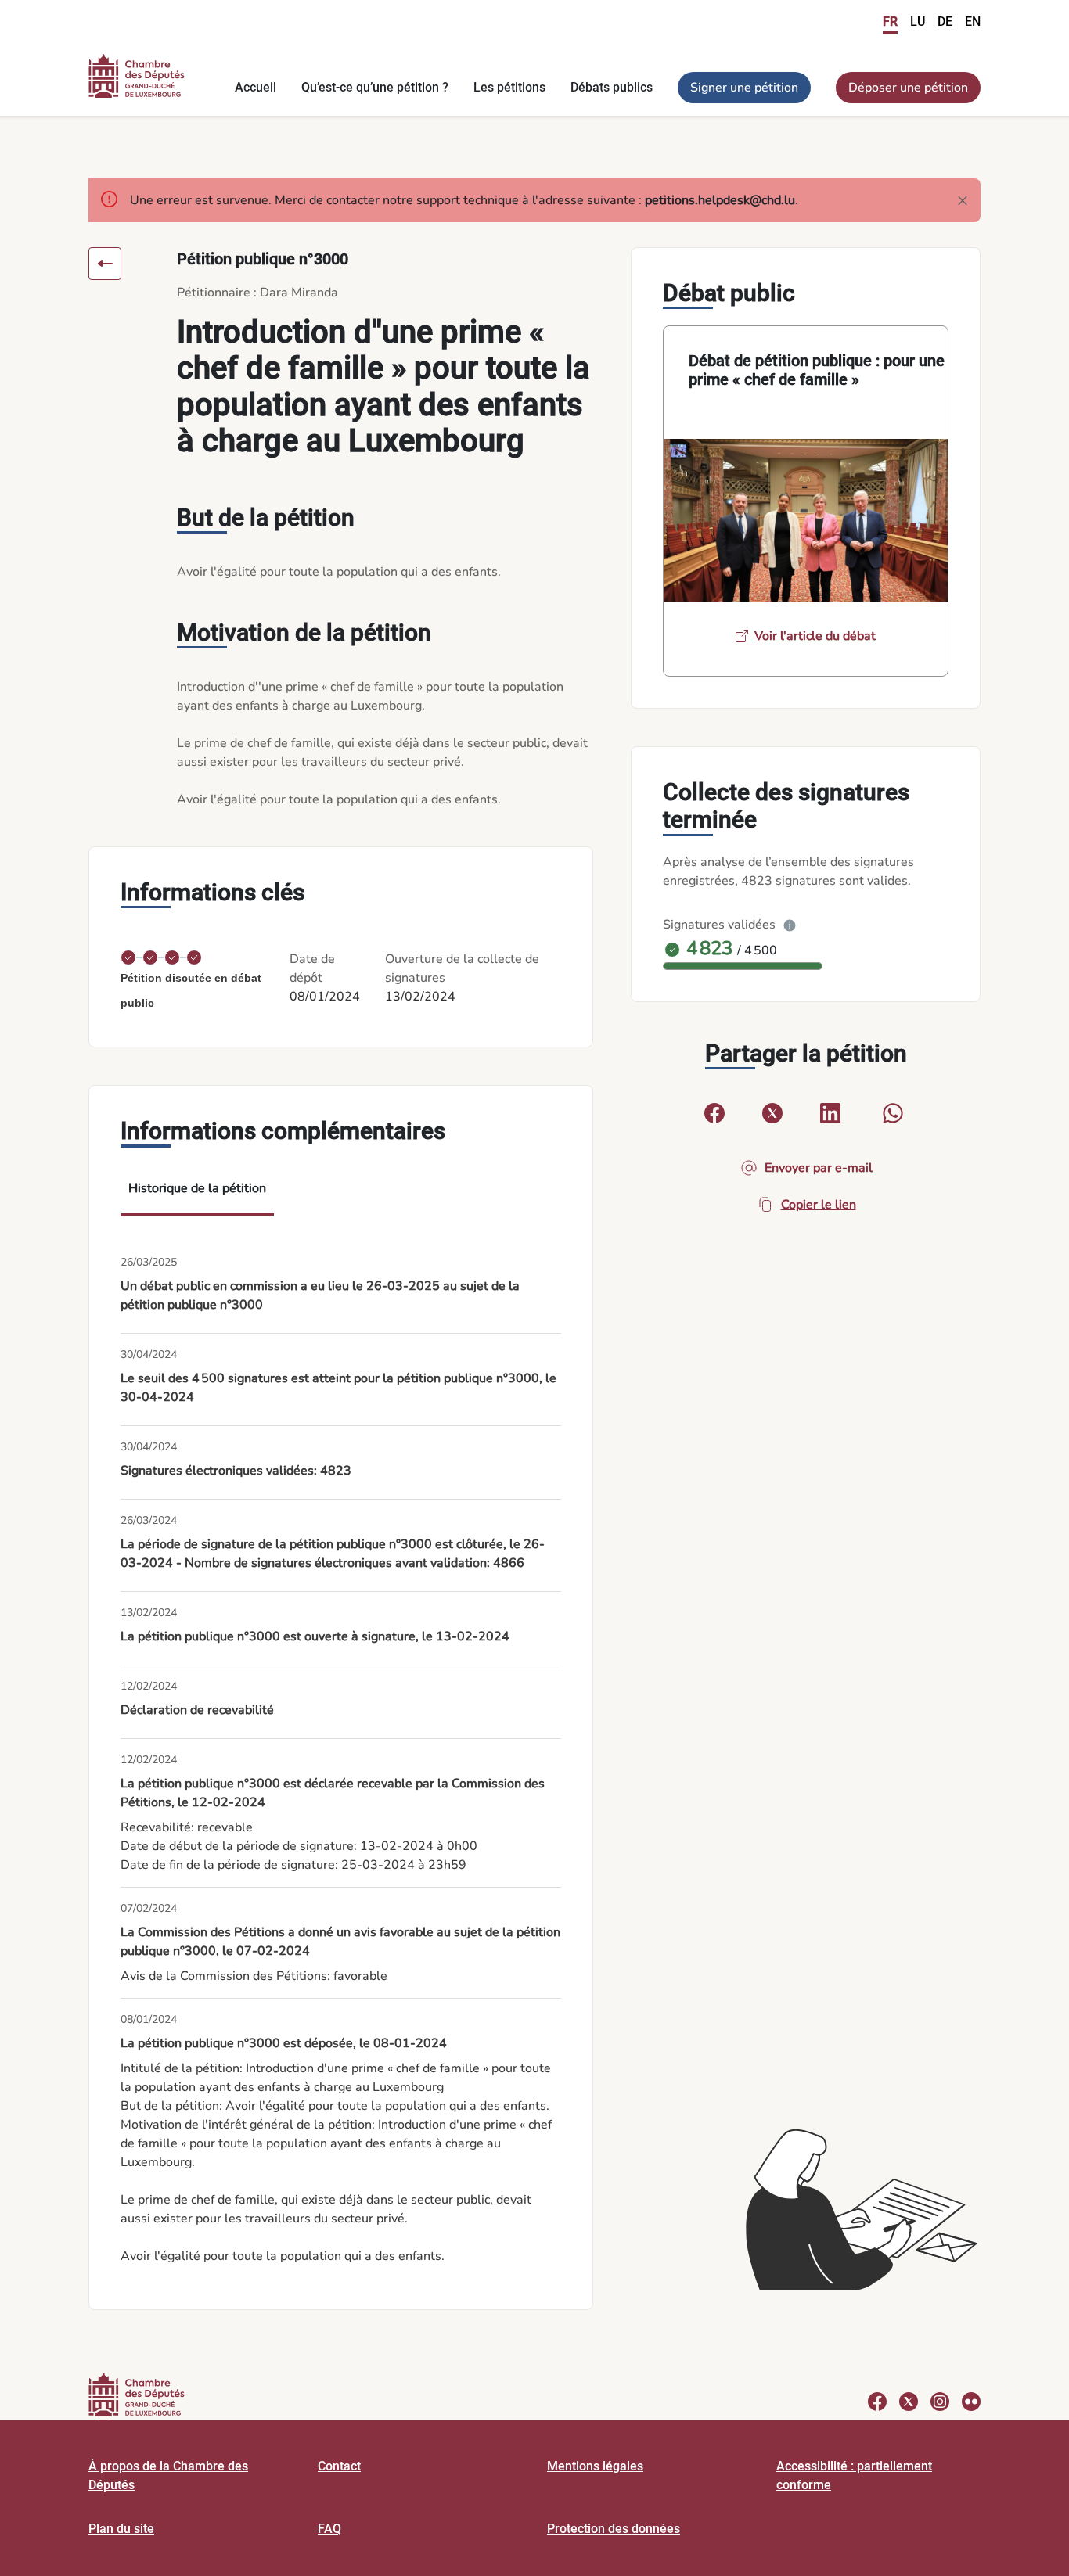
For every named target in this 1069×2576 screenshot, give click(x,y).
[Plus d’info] (790, 925)
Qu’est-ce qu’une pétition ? (375, 87)
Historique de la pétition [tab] (197, 1188)
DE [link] (945, 22)
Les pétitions (509, 87)
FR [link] (890, 22)
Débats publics (612, 87)
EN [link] (973, 22)
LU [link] (918, 22)
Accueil (256, 87)
